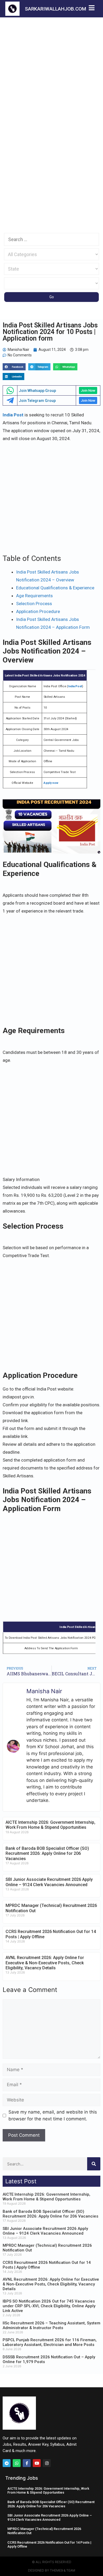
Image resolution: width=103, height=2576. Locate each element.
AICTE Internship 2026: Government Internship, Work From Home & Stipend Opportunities (50, 1825)
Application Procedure (38, 611)
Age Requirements (34, 596)
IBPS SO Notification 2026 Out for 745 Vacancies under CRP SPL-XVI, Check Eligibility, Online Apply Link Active (49, 2306)
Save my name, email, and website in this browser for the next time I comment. (53, 2115)
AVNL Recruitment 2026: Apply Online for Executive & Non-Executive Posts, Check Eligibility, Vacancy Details (45, 1963)
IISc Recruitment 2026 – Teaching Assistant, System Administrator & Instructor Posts (51, 2325)
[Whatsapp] (17, 2463)
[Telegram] (7, 2463)
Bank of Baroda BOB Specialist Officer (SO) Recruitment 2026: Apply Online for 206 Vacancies (47, 1853)
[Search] (94, 2164)
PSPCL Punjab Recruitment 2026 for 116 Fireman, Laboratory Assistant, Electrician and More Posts (50, 2342)
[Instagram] (47, 2463)
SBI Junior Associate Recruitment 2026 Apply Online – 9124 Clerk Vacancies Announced (49, 1882)
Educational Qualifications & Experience (55, 588)
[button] (14, 367)
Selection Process (34, 604)
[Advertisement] (51, 71)
